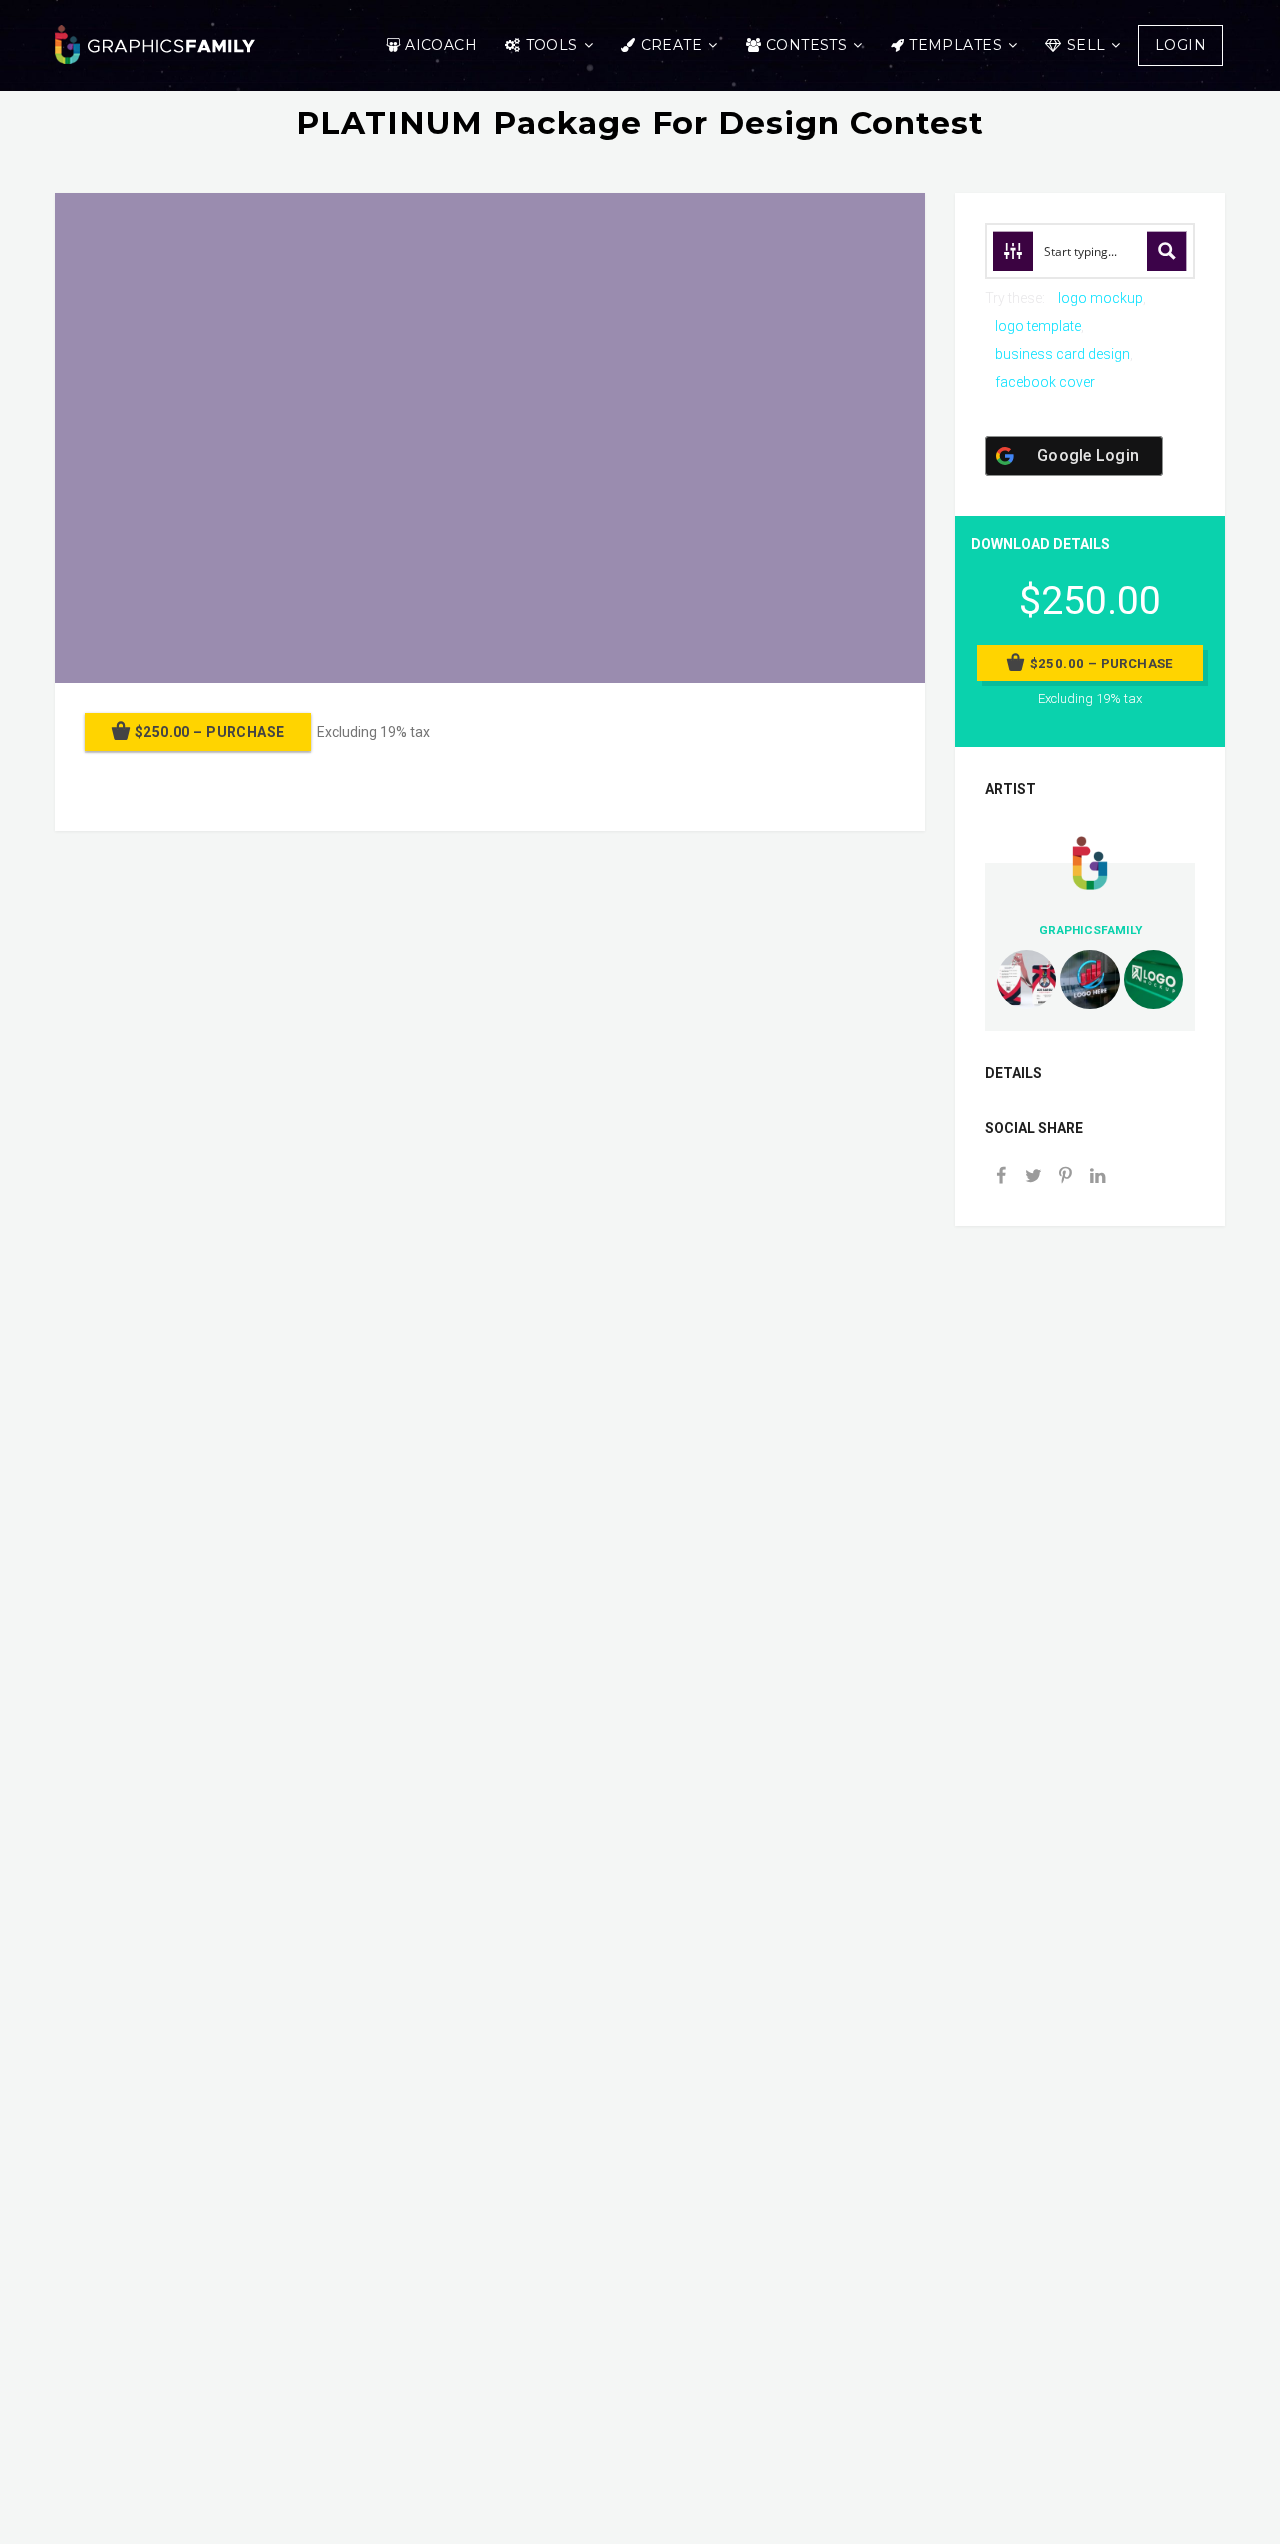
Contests (806, 45)
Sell (1086, 45)
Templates (955, 45)
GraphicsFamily (1090, 930)
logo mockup (1100, 298)
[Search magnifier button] (1167, 251)
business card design (1062, 354)
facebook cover (1045, 382)
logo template (1038, 326)
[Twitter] (1033, 1177)
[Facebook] (1001, 1177)
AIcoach (441, 45)
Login (1180, 45)
